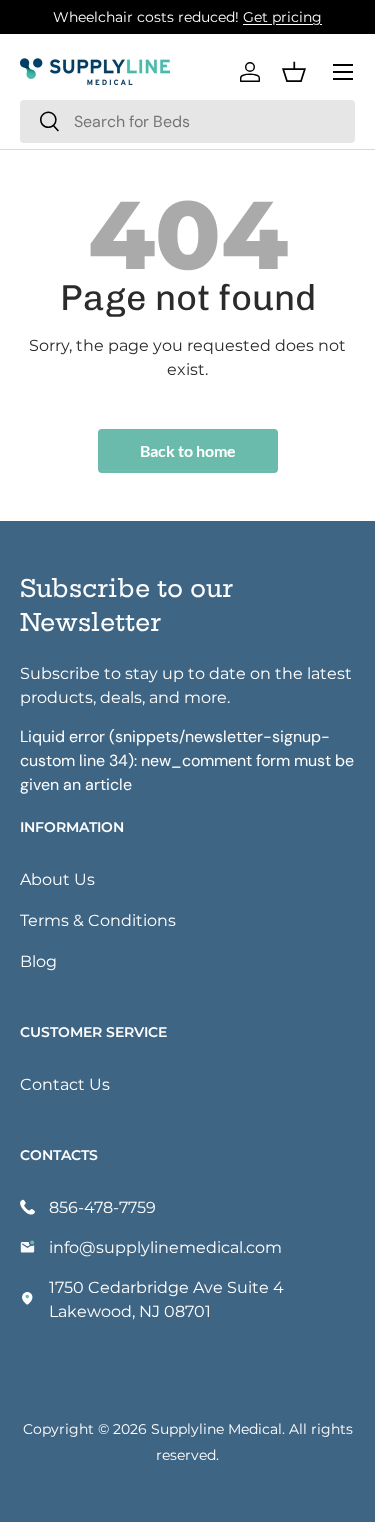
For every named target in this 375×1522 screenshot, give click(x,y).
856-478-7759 (102, 1206)
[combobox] (187, 121)
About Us (57, 878)
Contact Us (65, 1083)
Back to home (188, 450)
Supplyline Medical (216, 1428)
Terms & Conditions (98, 919)
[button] (294, 72)
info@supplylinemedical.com (165, 1246)
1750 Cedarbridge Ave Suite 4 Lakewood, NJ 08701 (166, 1298)
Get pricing (282, 16)
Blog (38, 960)
